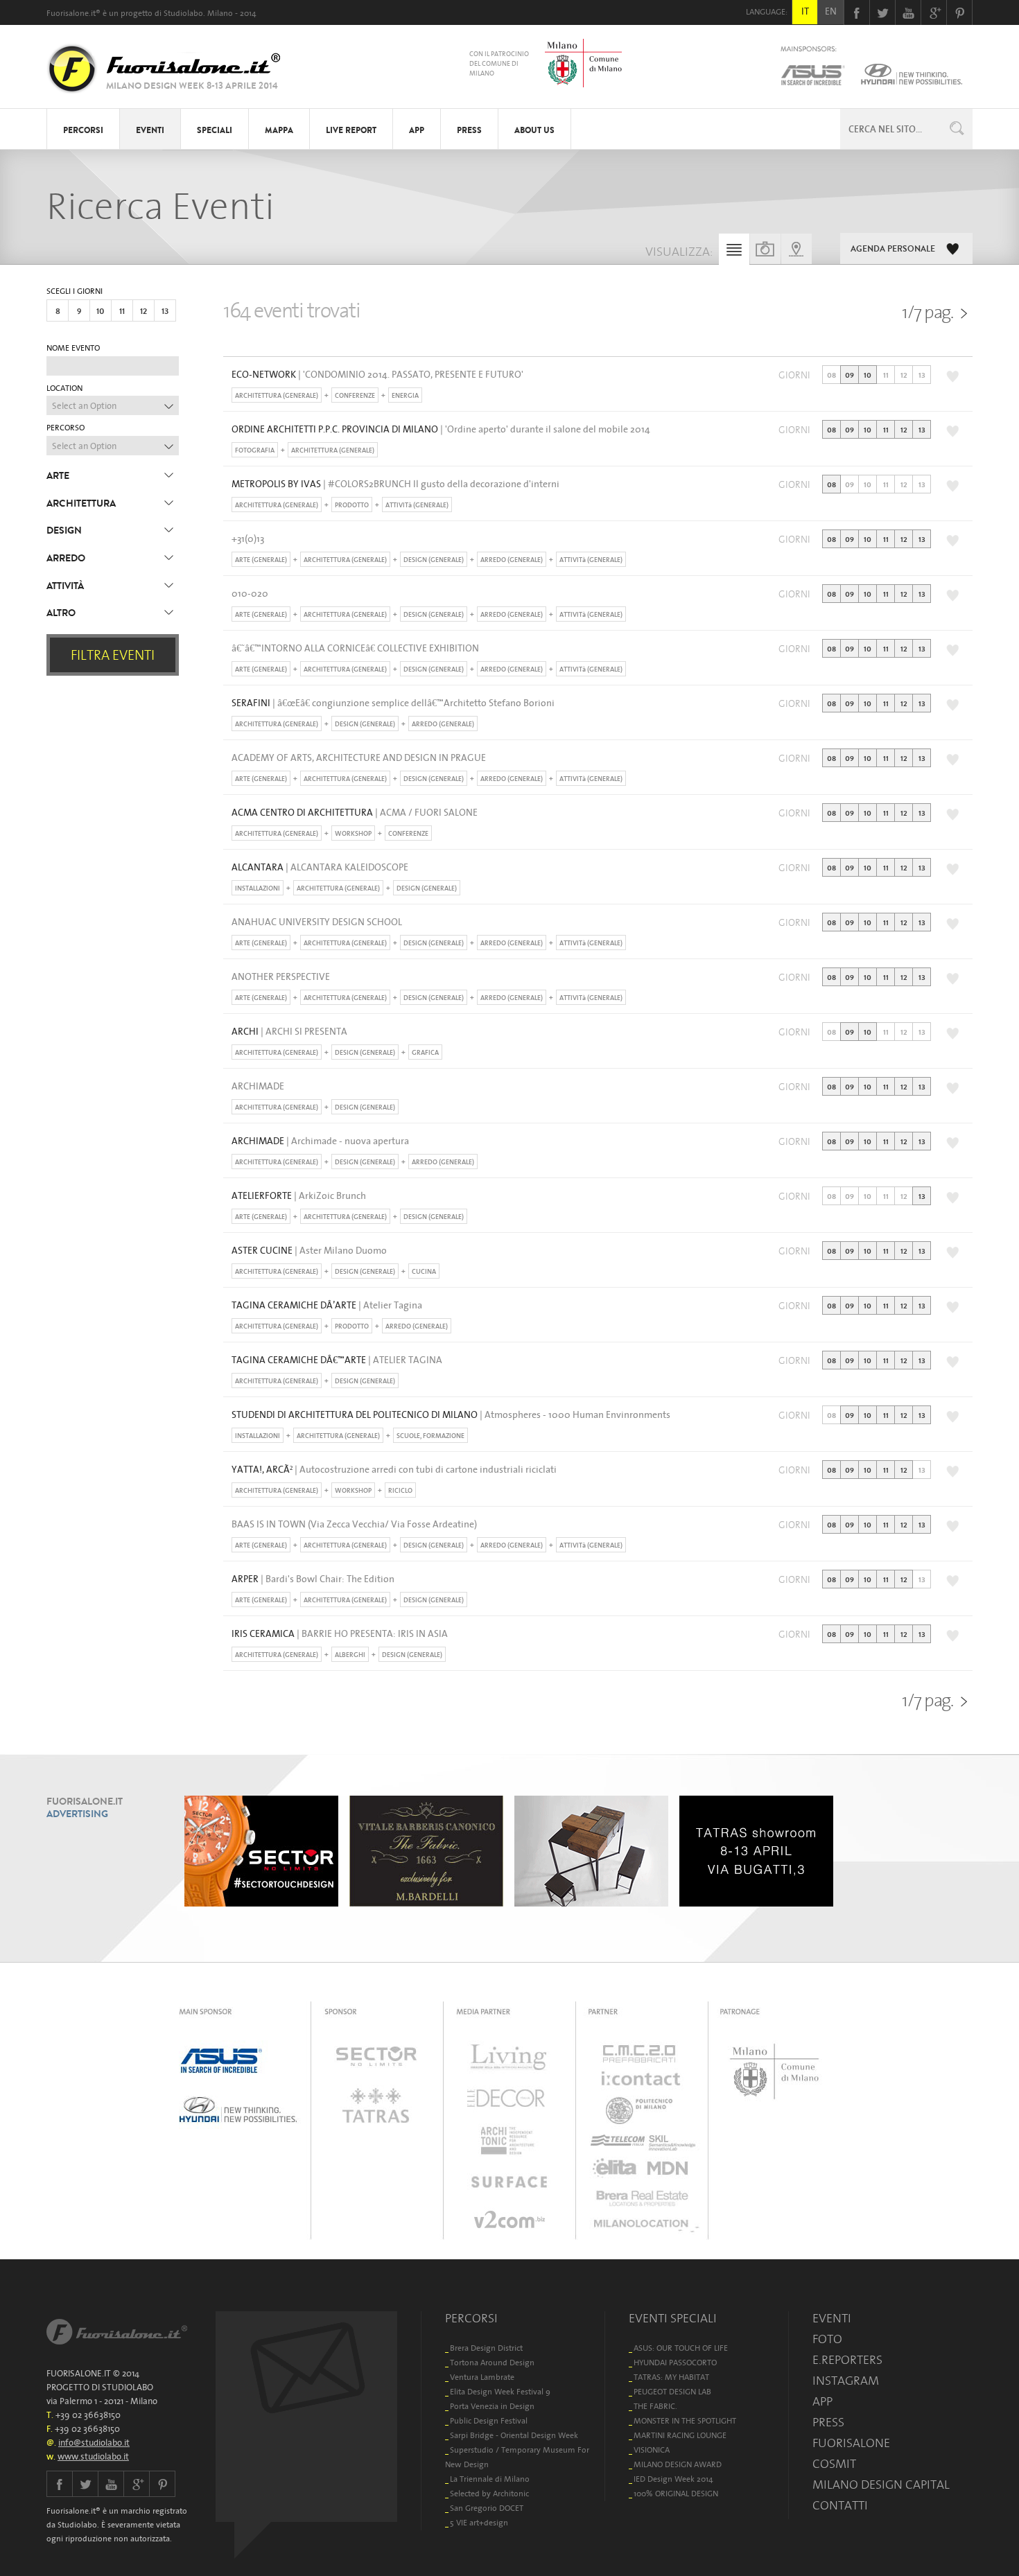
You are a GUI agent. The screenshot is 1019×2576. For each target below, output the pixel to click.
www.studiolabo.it (93, 2456)
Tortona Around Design (492, 2362)
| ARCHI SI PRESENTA (289, 1031)
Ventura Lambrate (482, 2377)
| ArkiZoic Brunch (299, 1195)
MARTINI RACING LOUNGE (680, 2435)
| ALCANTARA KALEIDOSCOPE (320, 867)
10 (101, 311)
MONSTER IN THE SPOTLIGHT (685, 2420)
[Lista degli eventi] (734, 253)
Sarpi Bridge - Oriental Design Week (514, 2435)
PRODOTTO (352, 505)
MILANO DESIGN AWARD (678, 2464)
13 (165, 311)
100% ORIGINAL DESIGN (676, 2493)
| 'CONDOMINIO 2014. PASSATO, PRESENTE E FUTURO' (377, 374)
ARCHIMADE (258, 1086)
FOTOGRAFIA (255, 450)
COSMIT (834, 2464)
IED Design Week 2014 (673, 2479)
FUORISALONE (851, 2443)
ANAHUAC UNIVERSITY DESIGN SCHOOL (317, 922)
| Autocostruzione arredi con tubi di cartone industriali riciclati (394, 1469)
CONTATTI (840, 2505)
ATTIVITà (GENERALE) (417, 505)
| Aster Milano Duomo (309, 1250)
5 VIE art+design (479, 2522)
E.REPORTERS (847, 2360)
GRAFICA (425, 1052)
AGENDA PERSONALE (893, 249)
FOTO (827, 2339)
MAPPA (279, 130)
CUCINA (424, 1271)
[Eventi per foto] (765, 249)
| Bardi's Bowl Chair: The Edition (313, 1579)
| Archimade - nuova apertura (320, 1141)
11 (122, 311)
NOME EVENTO (73, 348)
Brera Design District (486, 2348)
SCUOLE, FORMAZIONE (430, 1436)
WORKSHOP (353, 833)
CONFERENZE (355, 395)
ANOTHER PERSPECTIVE (281, 976)
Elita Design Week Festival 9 (500, 2391)
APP (417, 130)
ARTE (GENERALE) (261, 560)
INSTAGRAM (846, 2381)
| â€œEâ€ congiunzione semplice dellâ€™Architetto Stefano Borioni (393, 703)
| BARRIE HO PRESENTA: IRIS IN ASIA (340, 1633)
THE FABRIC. (655, 2406)
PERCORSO (66, 428)
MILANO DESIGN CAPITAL (881, 2485)
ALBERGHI (350, 1655)
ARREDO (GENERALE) (512, 560)
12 (143, 311)
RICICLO (400, 1490)
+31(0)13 (248, 538)
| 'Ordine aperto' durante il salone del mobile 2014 (441, 429)
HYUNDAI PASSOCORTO (675, 2362)
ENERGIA (405, 395)
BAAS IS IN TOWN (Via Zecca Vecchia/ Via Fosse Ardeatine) (354, 1524)
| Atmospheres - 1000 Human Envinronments (451, 1414)
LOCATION (64, 388)
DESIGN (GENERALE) (434, 560)
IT (805, 11)
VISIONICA (652, 2450)
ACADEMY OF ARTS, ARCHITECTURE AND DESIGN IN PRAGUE (359, 757)
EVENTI (150, 130)
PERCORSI (83, 130)
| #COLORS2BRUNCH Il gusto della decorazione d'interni (395, 484)
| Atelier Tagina (327, 1305)
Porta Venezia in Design (492, 2406)
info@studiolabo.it (94, 2443)
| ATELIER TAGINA (337, 1360)
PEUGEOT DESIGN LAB (672, 2391)
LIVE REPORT (351, 130)
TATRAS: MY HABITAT (671, 2377)
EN (831, 11)
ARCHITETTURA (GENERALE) (277, 395)
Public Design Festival (489, 2420)
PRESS (469, 130)
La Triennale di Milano (490, 2479)
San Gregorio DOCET (487, 2508)
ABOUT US (534, 130)
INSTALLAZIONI (258, 888)
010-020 (250, 593)
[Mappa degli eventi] (796, 249)
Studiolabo (183, 13)
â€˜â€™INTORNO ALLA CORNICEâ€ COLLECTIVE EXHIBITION (355, 648)
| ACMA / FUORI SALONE (355, 812)
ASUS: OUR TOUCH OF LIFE (681, 2348)
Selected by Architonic (489, 2493)
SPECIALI (215, 130)
